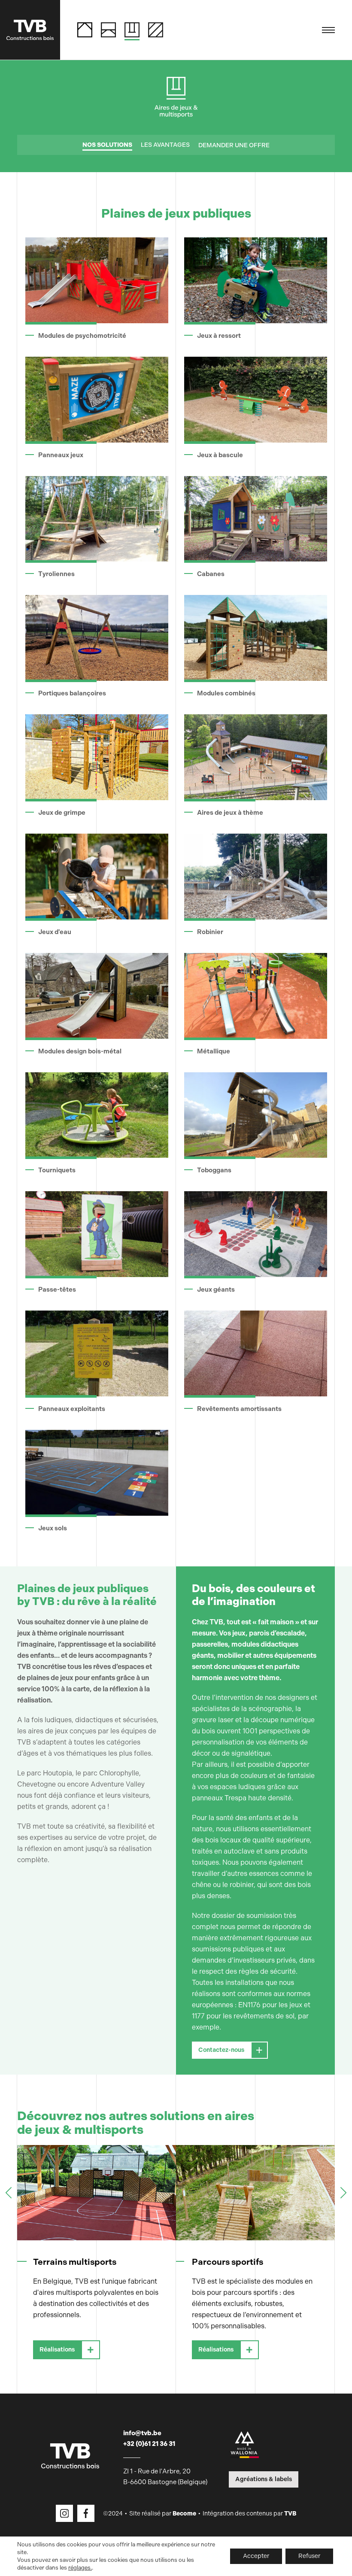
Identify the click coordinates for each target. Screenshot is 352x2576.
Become (184, 2514)
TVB (290, 2514)
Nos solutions (107, 145)
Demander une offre (234, 145)
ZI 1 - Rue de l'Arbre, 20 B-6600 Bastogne (165, 2477)
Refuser (309, 2556)
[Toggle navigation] (328, 30)
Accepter (256, 2556)
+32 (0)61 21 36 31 (149, 2444)
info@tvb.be (142, 2433)
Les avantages (165, 145)
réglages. (80, 2568)
